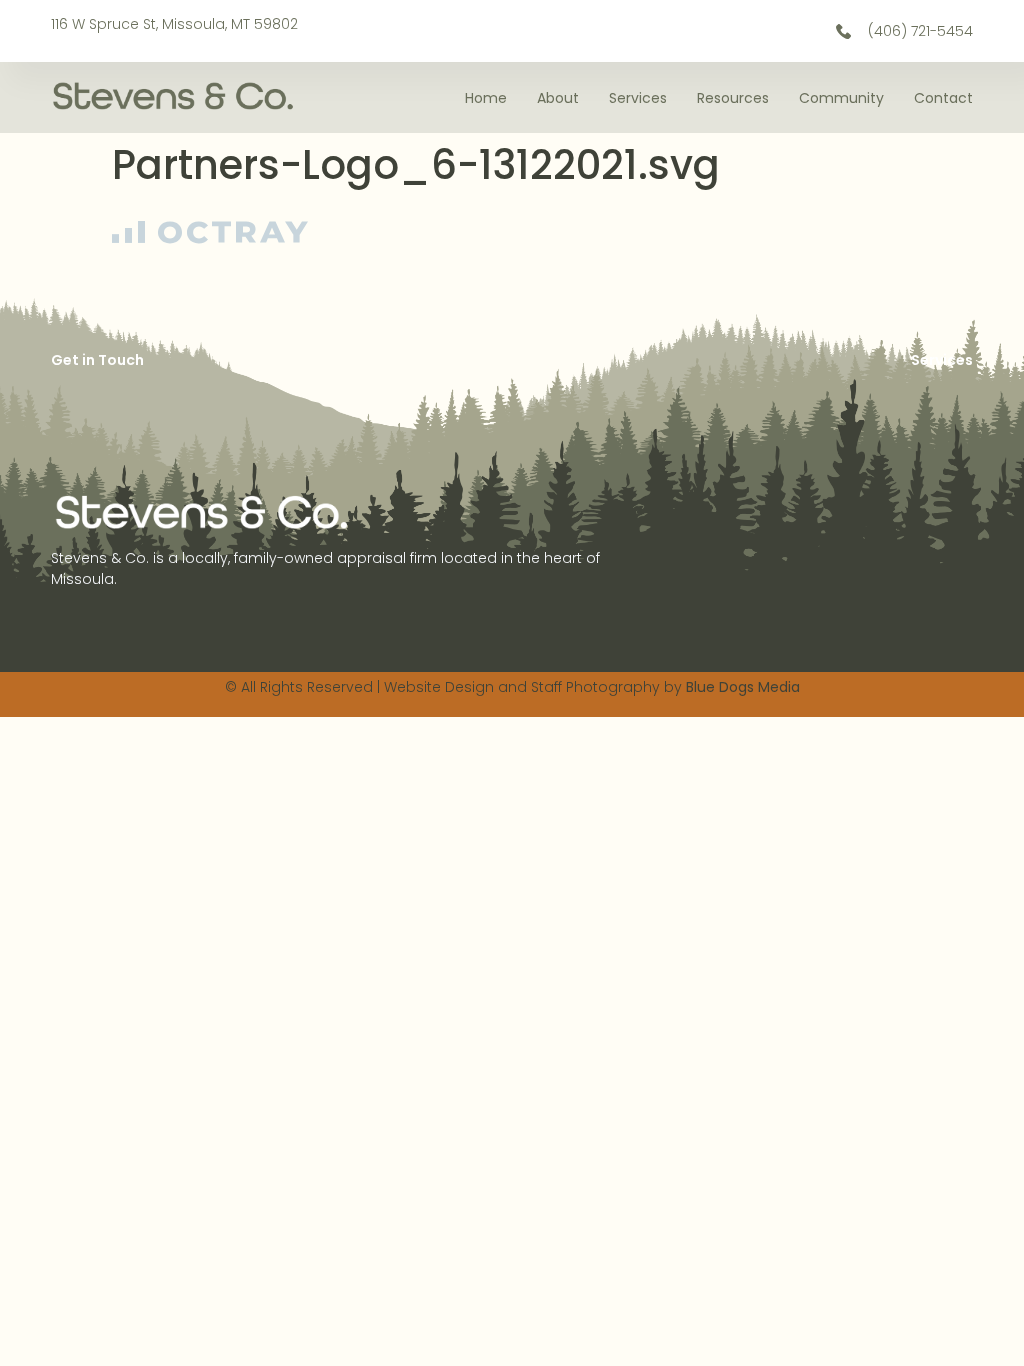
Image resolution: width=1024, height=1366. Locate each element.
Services (638, 98)
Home (486, 98)
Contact (943, 98)
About (558, 98)
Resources (733, 98)
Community (841, 98)
